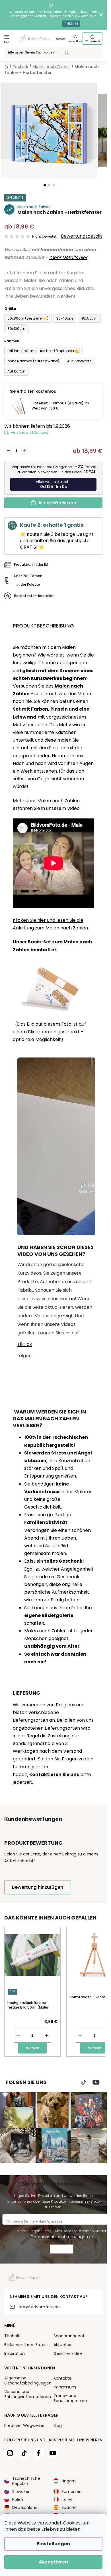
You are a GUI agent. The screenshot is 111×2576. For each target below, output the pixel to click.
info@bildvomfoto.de (39, 2307)
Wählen (33, 2048)
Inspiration (15, 2353)
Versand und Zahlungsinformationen (28, 2394)
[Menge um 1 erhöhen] (24, 451)
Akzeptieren (53, 2562)
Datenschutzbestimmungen (59, 2237)
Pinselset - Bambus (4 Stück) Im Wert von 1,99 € (60, 406)
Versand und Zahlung (30, 432)
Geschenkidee (68, 2353)
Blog (58, 2425)
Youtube (96, 2082)
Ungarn (69, 2481)
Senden (62, 2250)
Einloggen (61, 39)
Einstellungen (53, 2544)
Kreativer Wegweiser (24, 2425)
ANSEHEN (71, 24)
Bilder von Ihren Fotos (25, 2345)
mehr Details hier (68, 257)
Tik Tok (84, 2082)
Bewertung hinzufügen (38, 1887)
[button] (45, 185)
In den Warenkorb (58, 503)
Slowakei (21, 2491)
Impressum (65, 2387)
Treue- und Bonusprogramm (70, 2398)
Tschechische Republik (26, 2481)
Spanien (69, 2507)
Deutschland (25, 2507)
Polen (18, 2499)
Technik (12, 2336)
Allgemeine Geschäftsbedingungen (28, 2380)
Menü (7, 42)
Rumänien (72, 2491)
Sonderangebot (69, 2336)
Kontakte (62, 2378)
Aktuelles (62, 2345)
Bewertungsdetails (82, 236)
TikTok (25, 1344)
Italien (67, 2499)
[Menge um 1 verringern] (8, 451)
